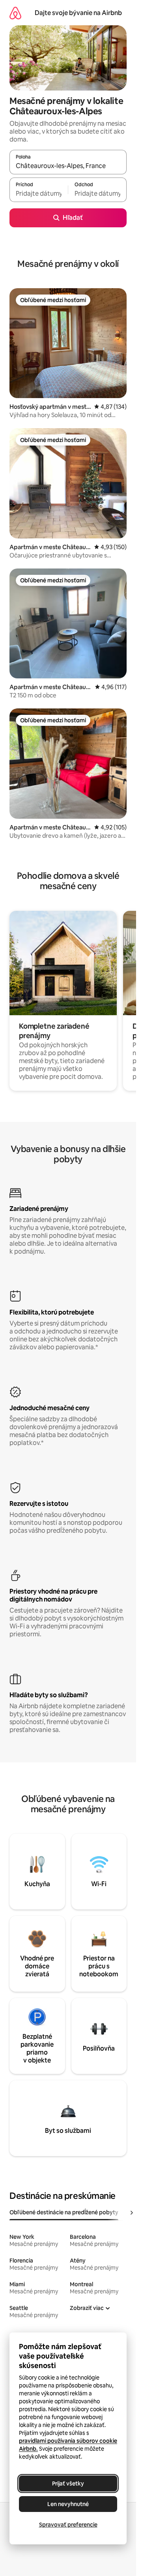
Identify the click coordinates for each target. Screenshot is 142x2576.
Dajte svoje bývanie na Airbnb (78, 13)
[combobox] (68, 166)
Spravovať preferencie (68, 2525)
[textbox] (39, 193)
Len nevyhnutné (68, 2504)
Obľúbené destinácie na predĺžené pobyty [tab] (64, 2212)
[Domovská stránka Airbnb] (15, 13)
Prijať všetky (68, 2483)
